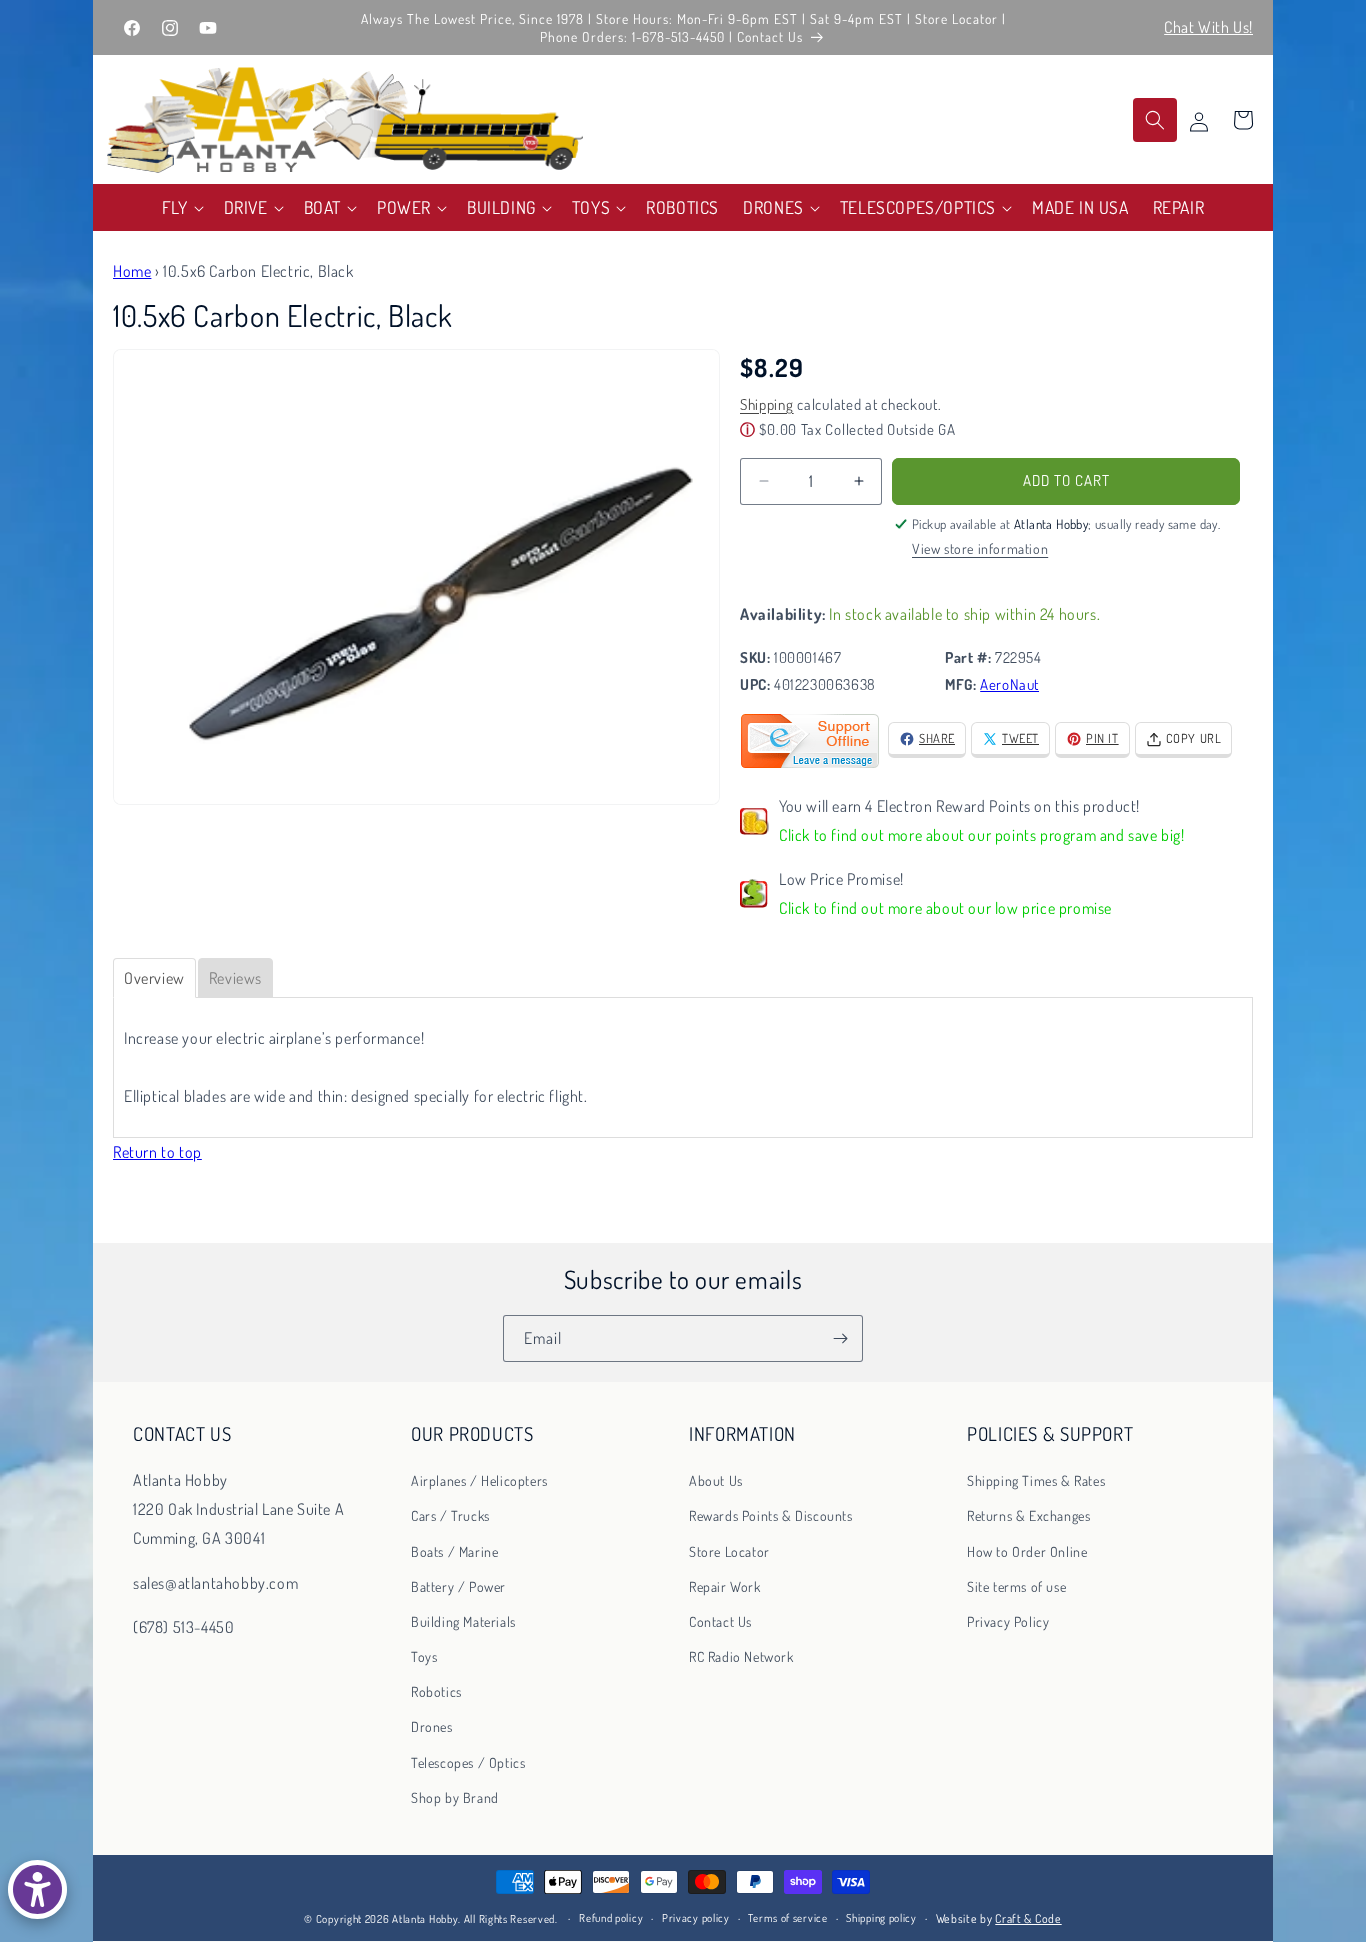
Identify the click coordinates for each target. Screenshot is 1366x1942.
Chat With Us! (1208, 27)
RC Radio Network (741, 1656)
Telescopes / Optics (468, 1762)
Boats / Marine (454, 1551)
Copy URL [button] (1194, 738)
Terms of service (787, 1919)
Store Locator (729, 1551)
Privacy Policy (1008, 1621)
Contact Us (720, 1621)
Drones (432, 1727)
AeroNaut (1009, 684)
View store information (980, 548)
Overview (154, 978)
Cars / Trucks (450, 1515)
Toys (424, 1656)
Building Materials (463, 1621)
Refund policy (611, 1919)
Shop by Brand (455, 1797)
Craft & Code (1028, 1918)
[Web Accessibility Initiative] (37, 1889)
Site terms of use (1016, 1586)
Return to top (157, 1152)
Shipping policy (881, 1919)
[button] (181, 207)
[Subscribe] (840, 1338)
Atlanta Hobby (425, 1919)
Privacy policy (696, 1919)
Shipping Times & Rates (1036, 1480)
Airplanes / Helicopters (479, 1480)
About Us (716, 1480)
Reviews (235, 978)
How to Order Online (1027, 1551)
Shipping (767, 404)
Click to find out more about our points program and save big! (982, 835)
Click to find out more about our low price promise (945, 908)
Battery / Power (458, 1586)
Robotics (436, 1691)
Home (132, 271)
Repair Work (725, 1586)
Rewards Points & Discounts (771, 1515)
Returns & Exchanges (1028, 1515)
